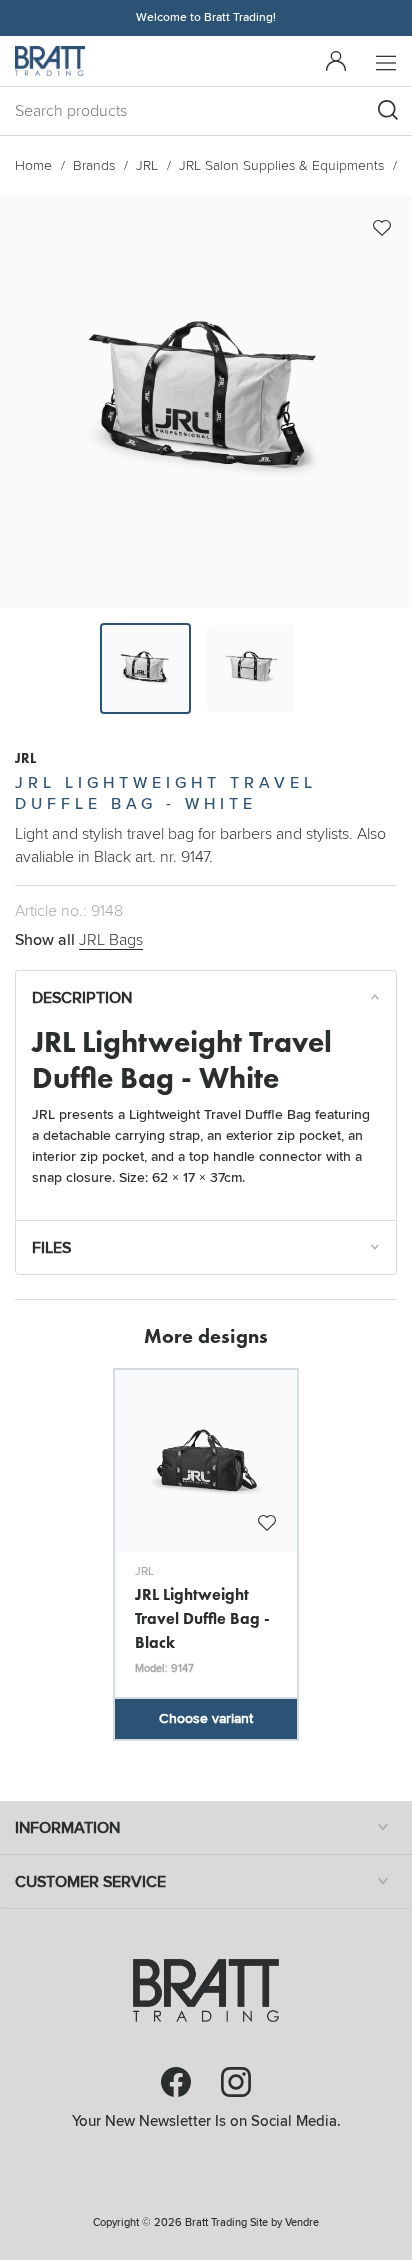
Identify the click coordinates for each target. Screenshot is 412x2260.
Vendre (302, 2222)
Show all (79, 940)
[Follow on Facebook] (176, 2082)
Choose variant (206, 1718)
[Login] (336, 61)
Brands (94, 165)
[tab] (145, 668)
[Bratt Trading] (50, 61)
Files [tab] (51, 1248)
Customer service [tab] (90, 1882)
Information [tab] (67, 1828)
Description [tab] (82, 998)
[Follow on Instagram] (236, 2082)
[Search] (388, 110)
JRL (147, 165)
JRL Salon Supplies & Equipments (281, 165)
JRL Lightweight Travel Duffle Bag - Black (202, 1618)
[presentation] (145, 668)
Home (33, 165)
